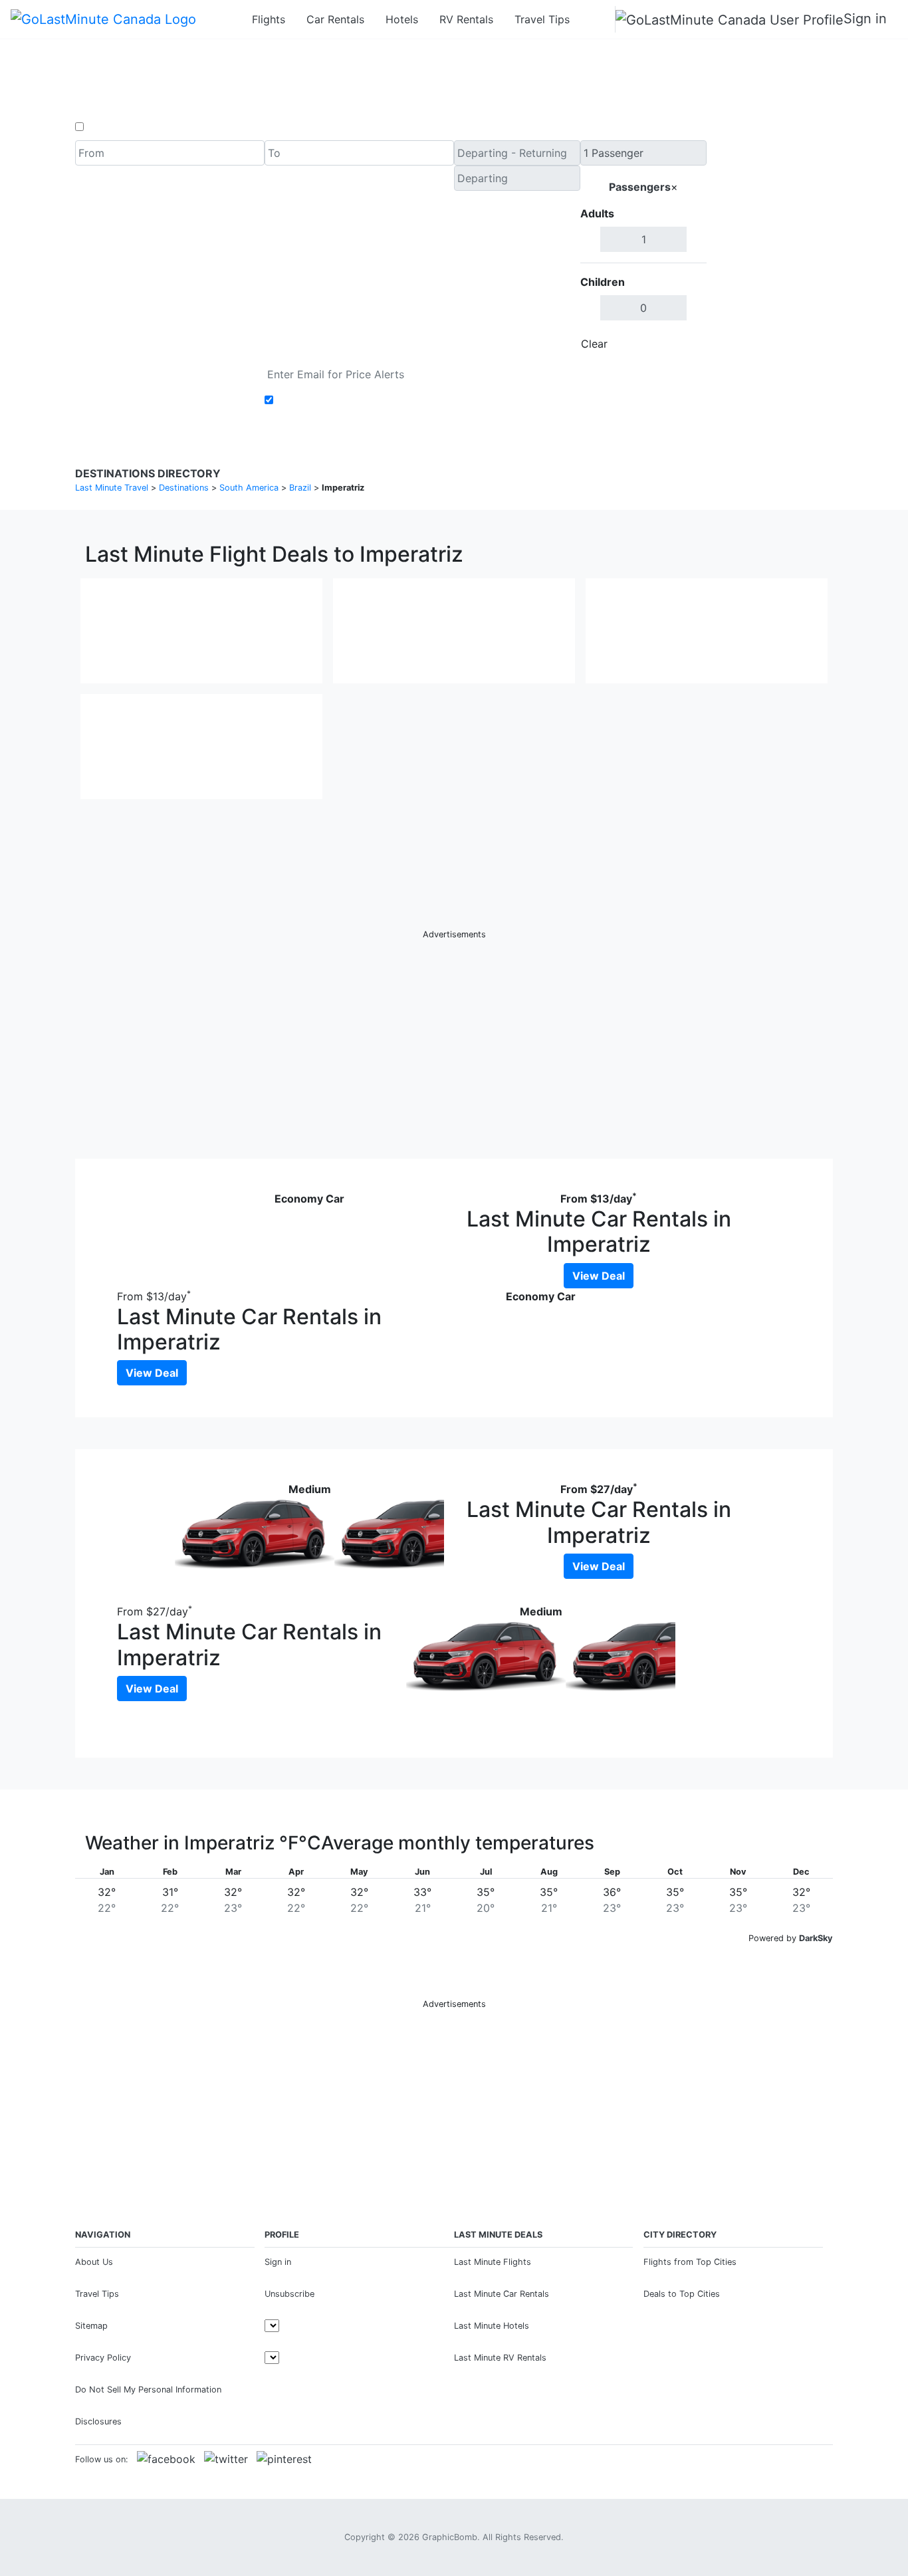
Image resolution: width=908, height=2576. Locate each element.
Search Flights (770, 249)
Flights (269, 19)
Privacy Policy (103, 2358)
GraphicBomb (450, 2537)
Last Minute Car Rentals (502, 2294)
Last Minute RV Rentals (500, 2358)
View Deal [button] (599, 1276)
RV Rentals (466, 19)
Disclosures (98, 2421)
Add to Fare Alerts (323, 400)
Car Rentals (335, 19)
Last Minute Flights (493, 2262)
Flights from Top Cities (690, 2262)
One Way (109, 127)
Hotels (402, 19)
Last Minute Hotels (492, 2326)
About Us (94, 2262)
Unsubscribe (289, 2294)
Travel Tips (542, 19)
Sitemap (91, 2326)
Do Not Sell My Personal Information (148, 2390)
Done (685, 344)
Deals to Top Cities (682, 2294)
